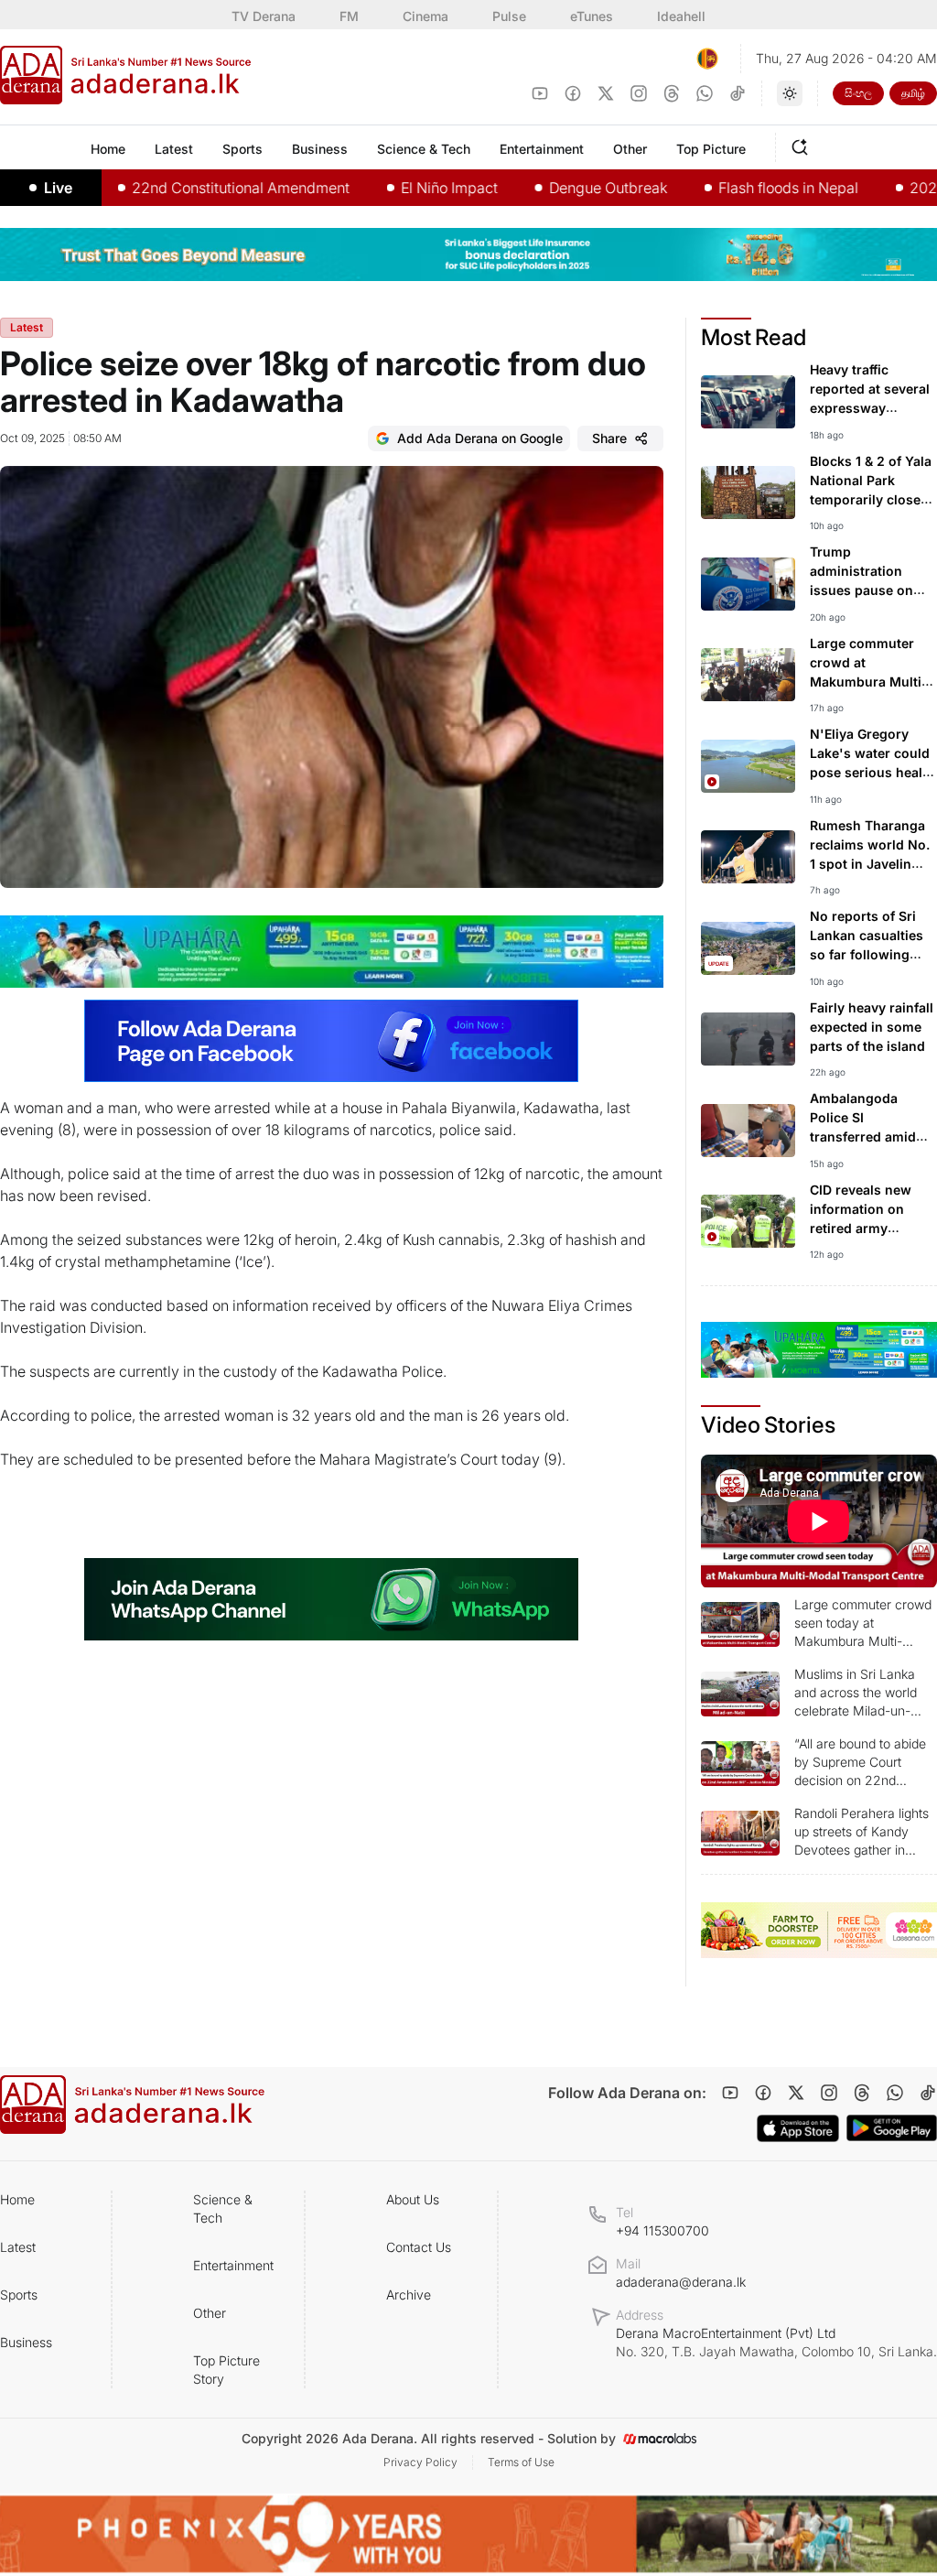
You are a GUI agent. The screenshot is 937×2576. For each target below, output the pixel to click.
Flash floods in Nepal (739, 188)
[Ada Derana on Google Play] (892, 2128)
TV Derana (264, 16)
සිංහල (858, 93)
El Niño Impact (400, 188)
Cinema (425, 16)
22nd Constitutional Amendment (191, 188)
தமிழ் (913, 93)
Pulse (509, 16)
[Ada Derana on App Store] (798, 2128)
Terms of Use (521, 2462)
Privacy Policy (420, 2462)
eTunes (592, 16)
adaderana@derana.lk (681, 2282)
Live (58, 188)
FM (349, 16)
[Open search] (803, 145)
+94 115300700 (662, 2230)
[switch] (790, 93)
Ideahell (681, 16)
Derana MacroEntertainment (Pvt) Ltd (776, 2342)
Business (26, 2342)
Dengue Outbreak (559, 188)
